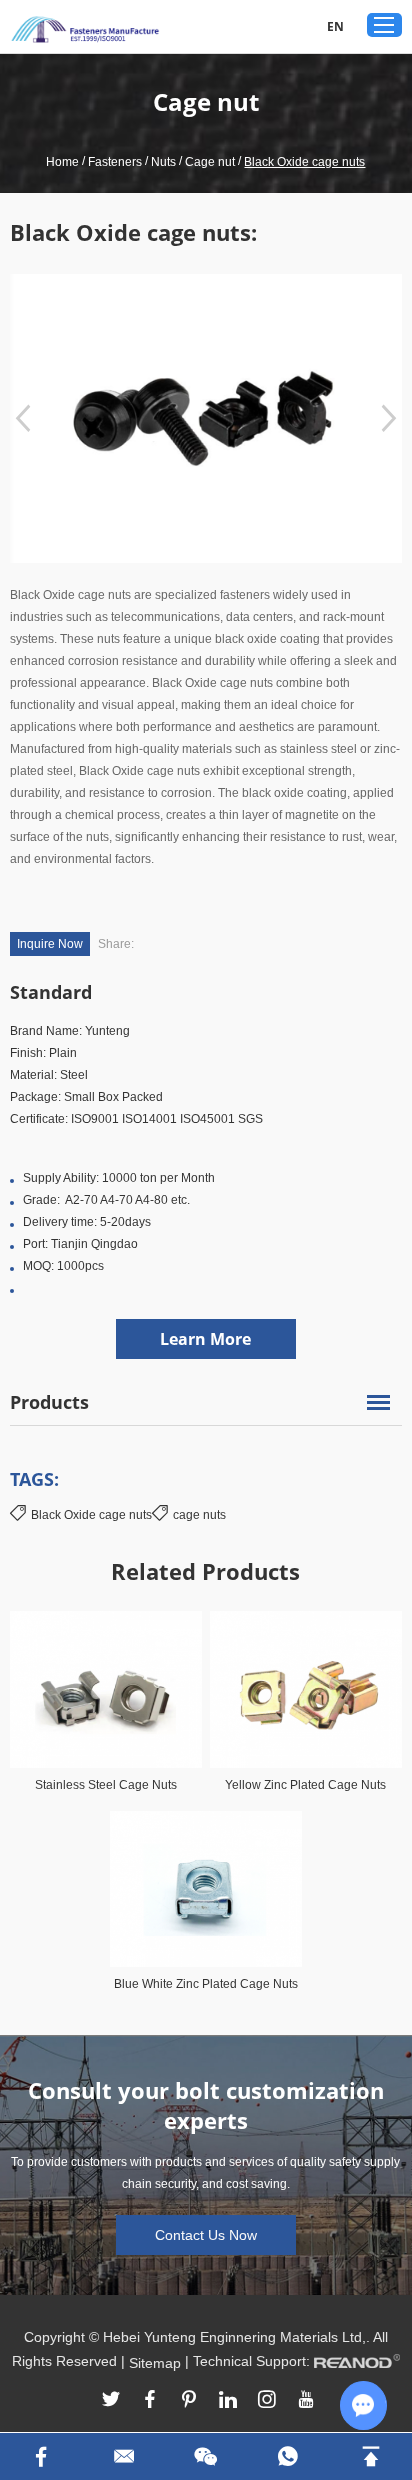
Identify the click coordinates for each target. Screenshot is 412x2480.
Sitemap (155, 2363)
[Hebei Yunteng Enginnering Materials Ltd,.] (85, 29)
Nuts (163, 162)
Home (62, 162)
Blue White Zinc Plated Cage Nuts (206, 1984)
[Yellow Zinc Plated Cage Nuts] (306, 1689)
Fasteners (115, 162)
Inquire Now (50, 944)
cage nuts (199, 1515)
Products (49, 1402)
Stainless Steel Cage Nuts (106, 1785)
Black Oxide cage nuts (91, 1515)
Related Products (205, 1571)
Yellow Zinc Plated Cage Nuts (305, 1785)
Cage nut (210, 162)
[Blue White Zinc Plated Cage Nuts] (206, 1889)
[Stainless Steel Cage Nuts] (106, 1689)
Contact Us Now (206, 2235)
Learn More (205, 1339)
